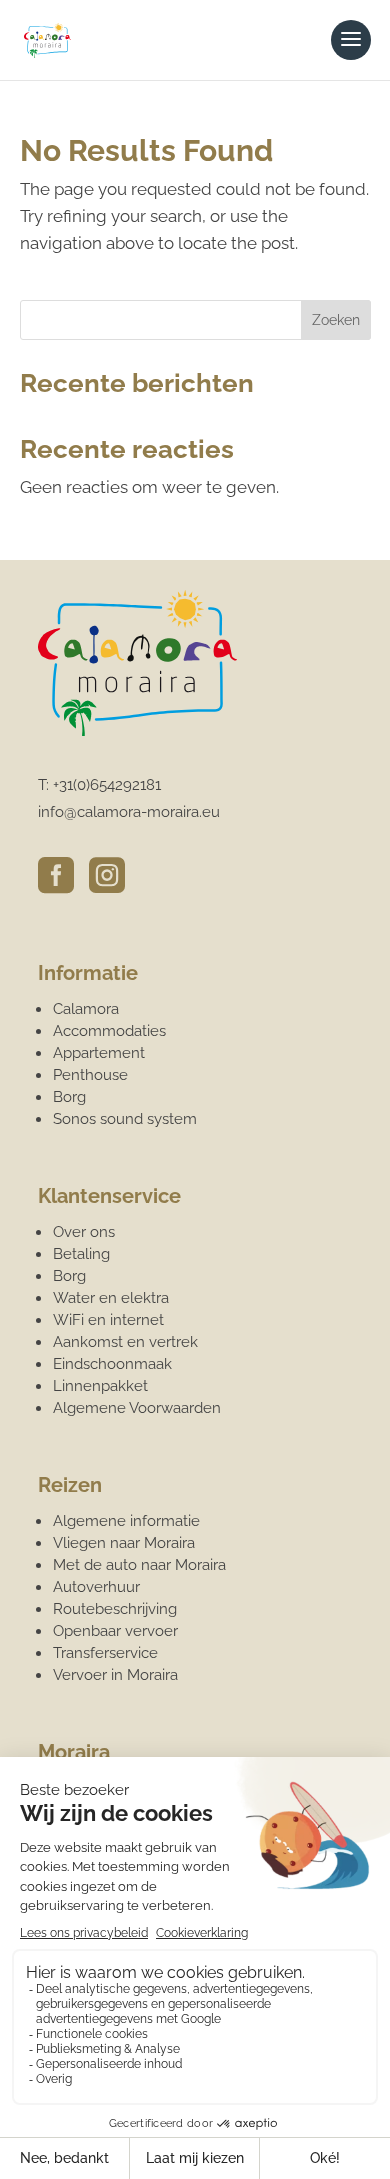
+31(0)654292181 (107, 785)
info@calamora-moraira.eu (129, 812)
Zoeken (336, 320)
